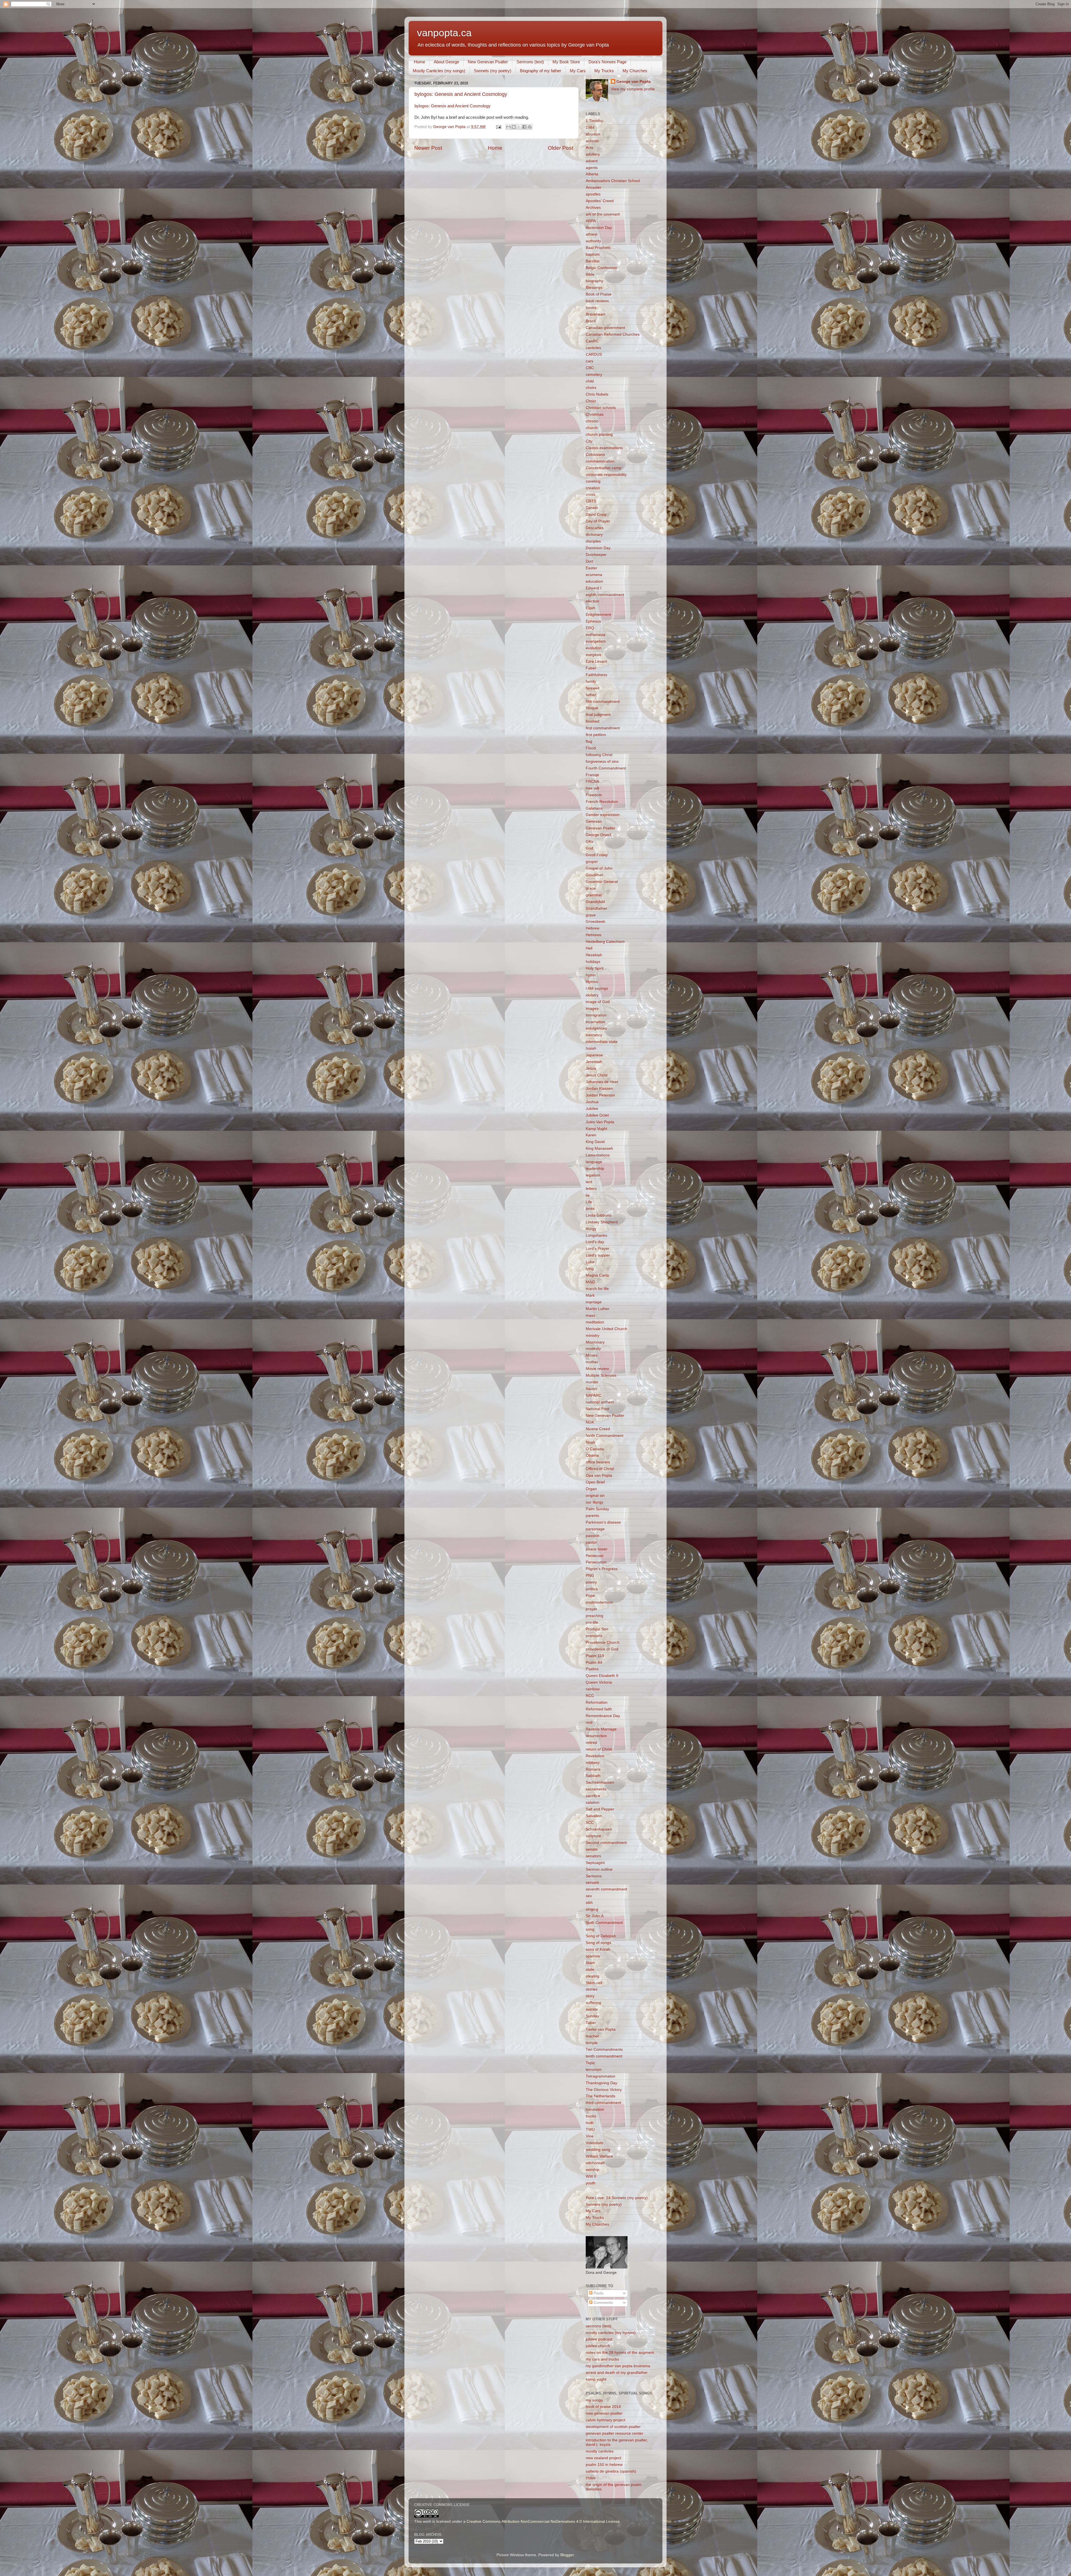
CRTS (591, 501)
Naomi (591, 1389)
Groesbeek (595, 922)
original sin (595, 1496)
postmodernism (599, 1602)
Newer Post (428, 148)
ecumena (594, 575)
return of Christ (599, 1749)
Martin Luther (598, 1309)
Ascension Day (599, 228)
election (593, 601)
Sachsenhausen (600, 1782)
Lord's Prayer (598, 1249)
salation (593, 1803)
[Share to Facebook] (524, 127)
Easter (591, 568)
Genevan (594, 821)
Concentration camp (604, 468)
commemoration (600, 461)
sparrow (593, 1956)
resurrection (596, 1736)
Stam (590, 1963)
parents (592, 1516)
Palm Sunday (597, 1509)
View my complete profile (633, 89)
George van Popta (634, 82)
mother (592, 1362)
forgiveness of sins (602, 762)
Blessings (594, 288)
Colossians (595, 455)
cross (590, 494)
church (592, 428)
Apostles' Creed (600, 201)
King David (595, 1142)
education (594, 581)
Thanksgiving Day (601, 2083)
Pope (590, 1596)
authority (593, 241)
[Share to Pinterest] (530, 127)
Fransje (592, 775)
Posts (598, 2293)
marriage (594, 1302)
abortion (593, 134)
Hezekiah (594, 955)
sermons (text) (599, 2326)
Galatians (594, 808)
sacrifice (593, 1796)
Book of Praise (599, 294)
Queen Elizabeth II (602, 1676)
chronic (592, 421)
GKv (589, 842)
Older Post (560, 148)
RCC (590, 1696)
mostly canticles (600, 2451)
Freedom (594, 795)
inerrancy (594, 1035)
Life (589, 1202)
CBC (590, 368)
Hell (589, 948)
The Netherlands (600, 2096)
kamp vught (596, 2379)
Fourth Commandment (606, 768)
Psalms (592, 1669)
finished (593, 721)
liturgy (591, 1229)
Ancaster (594, 187)
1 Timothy (594, 121)
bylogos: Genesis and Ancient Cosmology (461, 94)
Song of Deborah (601, 1936)
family (591, 681)
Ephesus (593, 621)
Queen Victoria (599, 1682)
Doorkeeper (596, 555)
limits (590, 1209)
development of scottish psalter (613, 2427)
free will (592, 788)
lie (588, 1195)
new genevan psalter (604, 2413)
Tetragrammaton (600, 2076)
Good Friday (597, 855)
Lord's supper (598, 1255)
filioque (592, 708)
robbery (593, 1763)
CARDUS (594, 354)
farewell (593, 688)
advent (592, 161)
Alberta (592, 174)
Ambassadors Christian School (613, 181)
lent (589, 1182)
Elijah (590, 608)
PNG (590, 1576)
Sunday (592, 2016)
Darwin (592, 508)
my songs (594, 2400)
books (591, 308)
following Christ (599, 755)
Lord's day (595, 1242)
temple (592, 2043)
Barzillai (593, 261)
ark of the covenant (603, 214)
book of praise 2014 (603, 2407)
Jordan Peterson (600, 1095)
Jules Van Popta (600, 1122)
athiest (592, 234)
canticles (593, 348)
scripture (593, 1836)
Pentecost (594, 1556)
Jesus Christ (597, 1075)
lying (590, 1269)
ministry (593, 1336)
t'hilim (591, 2478)
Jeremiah (594, 1062)
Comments (603, 2303)
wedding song (598, 2150)
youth (591, 2183)
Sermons (594, 1876)
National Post (597, 1409)
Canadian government (605, 328)
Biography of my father (541, 71)
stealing (593, 1976)
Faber (591, 668)
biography (594, 281)
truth (590, 2123)
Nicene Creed (598, 1429)
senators (593, 1856)
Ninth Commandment (605, 1436)
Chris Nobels (597, 394)
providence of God (602, 1649)
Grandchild (595, 902)
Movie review (597, 1369)
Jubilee (592, 1109)
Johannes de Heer (602, 1082)
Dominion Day (598, 548)
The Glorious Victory (604, 2090)
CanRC (592, 341)
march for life (597, 1289)
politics (592, 1589)
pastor (591, 1542)
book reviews (597, 301)
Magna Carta (597, 1275)
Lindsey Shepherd (602, 1222)
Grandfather (596, 908)
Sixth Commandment (604, 1923)
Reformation (597, 1702)
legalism (593, 1175)
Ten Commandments (604, 2050)
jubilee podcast (599, 2339)
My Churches (635, 71)
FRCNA (592, 782)
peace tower (597, 1549)
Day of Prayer (598, 521)
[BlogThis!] (514, 127)
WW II (591, 2176)
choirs (591, 388)
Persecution (596, 1562)
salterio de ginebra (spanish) (611, 2471)
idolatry (592, 995)
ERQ (590, 628)
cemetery (594, 375)
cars (589, 361)
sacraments (596, 1789)
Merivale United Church (606, 1329)
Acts (589, 148)
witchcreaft (595, 2163)
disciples (593, 541)
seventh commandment (606, 1889)
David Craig (596, 515)
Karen (591, 1135)
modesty (593, 1349)
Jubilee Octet (597, 1115)
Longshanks (596, 1235)
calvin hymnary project (606, 2420)
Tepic (590, 2063)
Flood (591, 748)
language (594, 1162)
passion (593, 1536)
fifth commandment (603, 702)
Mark (590, 1295)
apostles (593, 194)
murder (592, 1382)
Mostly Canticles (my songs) (439, 71)
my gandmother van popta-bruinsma (618, 2366)
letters (591, 1189)
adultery (593, 154)
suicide (592, 2009)
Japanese (594, 1055)
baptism (593, 254)
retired (591, 1743)
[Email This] (508, 127)
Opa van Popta (599, 1475)
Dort (589, 561)
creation (593, 488)
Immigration (596, 1015)
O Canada (595, 1449)
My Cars (578, 71)
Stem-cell (594, 1983)
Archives (593, 208)
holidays (593, 962)
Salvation (594, 1816)
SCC (590, 1823)
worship (593, 2170)
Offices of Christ (600, 1469)
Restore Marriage (601, 1729)
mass (590, 1315)
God (589, 848)
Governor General (602, 882)
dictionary (594, 535)
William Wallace (599, 2156)
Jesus (591, 1068)
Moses (592, 1355)
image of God (598, 1002)
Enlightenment (598, 615)
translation (595, 2109)
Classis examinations (604, 448)
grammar (594, 895)
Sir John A (595, 1916)
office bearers (598, 1462)
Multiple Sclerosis (601, 1375)
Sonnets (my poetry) (493, 71)
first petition (596, 735)
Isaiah (591, 1048)
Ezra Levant (596, 661)
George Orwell (599, 835)
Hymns (592, 982)
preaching (594, 1616)
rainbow (593, 1689)
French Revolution (602, 802)
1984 (590, 128)
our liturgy (594, 1502)
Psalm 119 (595, 1656)
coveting (593, 481)
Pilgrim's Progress (602, 1569)
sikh (589, 1903)
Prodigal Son (597, 1629)
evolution (594, 648)
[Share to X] (519, 127)
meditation (595, 1322)
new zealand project (603, 2458)
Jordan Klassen (599, 1089)
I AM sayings (597, 988)
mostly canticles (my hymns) (611, 2333)
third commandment (603, 2103)
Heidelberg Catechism (605, 942)
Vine (590, 2136)
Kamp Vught (596, 1129)
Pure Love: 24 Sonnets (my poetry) (617, 2198)
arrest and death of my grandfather (617, 2373)
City (589, 441)
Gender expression (603, 815)
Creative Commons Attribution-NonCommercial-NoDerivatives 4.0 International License (543, 2521)
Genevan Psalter (600, 828)
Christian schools (601, 408)
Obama (592, 1455)
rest (589, 1722)
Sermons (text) (530, 62)
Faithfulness (596, 675)
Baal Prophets (598, 248)
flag (589, 741)
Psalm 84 (594, 1663)
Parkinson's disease (603, 1522)
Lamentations (598, 1155)
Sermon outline (599, 1869)
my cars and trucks (602, 2359)
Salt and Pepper (600, 1809)
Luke (590, 1262)
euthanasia (595, 635)
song (590, 1929)
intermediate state (602, 1042)
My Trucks (604, 71)
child (590, 381)
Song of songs (598, 1943)
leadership (595, 1169)
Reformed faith (599, 1709)
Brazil (591, 321)
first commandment (603, 728)
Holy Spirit (595, 968)
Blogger (567, 2555)
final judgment (598, 715)
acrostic (593, 141)
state (590, 1969)
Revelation (595, 1756)
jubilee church (598, 2346)
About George (446, 62)
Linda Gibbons (599, 1215)
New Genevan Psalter (488, 62)
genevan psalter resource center (614, 2433)
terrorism (594, 2070)
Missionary (595, 1342)
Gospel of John (599, 868)
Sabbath (593, 1776)
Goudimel (594, 875)
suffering (593, 2003)
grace (591, 888)
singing (592, 1909)
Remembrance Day (603, 1716)
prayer (591, 1609)
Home (419, 62)
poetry (591, 1582)
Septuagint (595, 1863)
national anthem (600, 1402)
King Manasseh (599, 1148)
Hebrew (593, 928)
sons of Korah (598, 1949)
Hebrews (594, 935)
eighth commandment (605, 595)
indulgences (596, 1028)
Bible (590, 274)
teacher (592, 2036)
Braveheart (595, 314)
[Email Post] (498, 127)
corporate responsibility (606, 475)
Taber (591, 2023)
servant (592, 1883)
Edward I (594, 588)
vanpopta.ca (444, 33)
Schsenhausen (599, 1829)
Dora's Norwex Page (607, 62)
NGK (590, 1422)
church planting (599, 434)
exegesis (594, 655)
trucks (591, 2116)
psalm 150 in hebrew (604, 2465)
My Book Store (566, 62)
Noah (590, 1442)
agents (592, 168)
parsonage (595, 1529)
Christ (591, 401)
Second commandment (606, 1843)
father (591, 695)
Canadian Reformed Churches (613, 334)
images (592, 1009)
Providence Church (603, 1642)
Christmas (595, 414)
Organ (591, 1489)
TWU (590, 2130)
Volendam (594, 2143)
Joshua (592, 1102)
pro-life (592, 1622)
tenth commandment (604, 2056)
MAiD (590, 1282)
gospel (592, 862)
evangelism (596, 641)
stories (592, 1989)
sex (589, 1896)
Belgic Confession (601, 268)
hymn (591, 975)
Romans (593, 1769)
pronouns (594, 1636)
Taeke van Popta (601, 2029)
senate (592, 1849)
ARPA (591, 221)
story (590, 1996)
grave (591, 915)
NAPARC (594, 1395)
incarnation (595, 1022)
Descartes (595, 528)
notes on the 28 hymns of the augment (620, 2353)
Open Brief (595, 1482)
